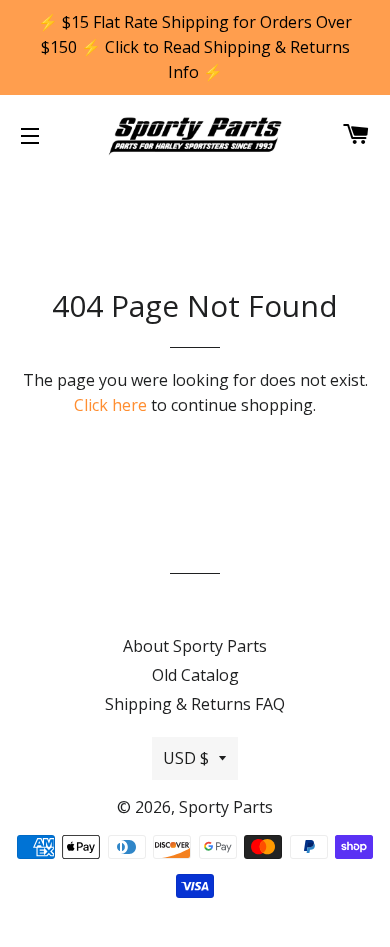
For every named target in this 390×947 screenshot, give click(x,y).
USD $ (186, 758)
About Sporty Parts (195, 646)
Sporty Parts (226, 807)
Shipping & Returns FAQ (195, 704)
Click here (110, 405)
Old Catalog (195, 675)
